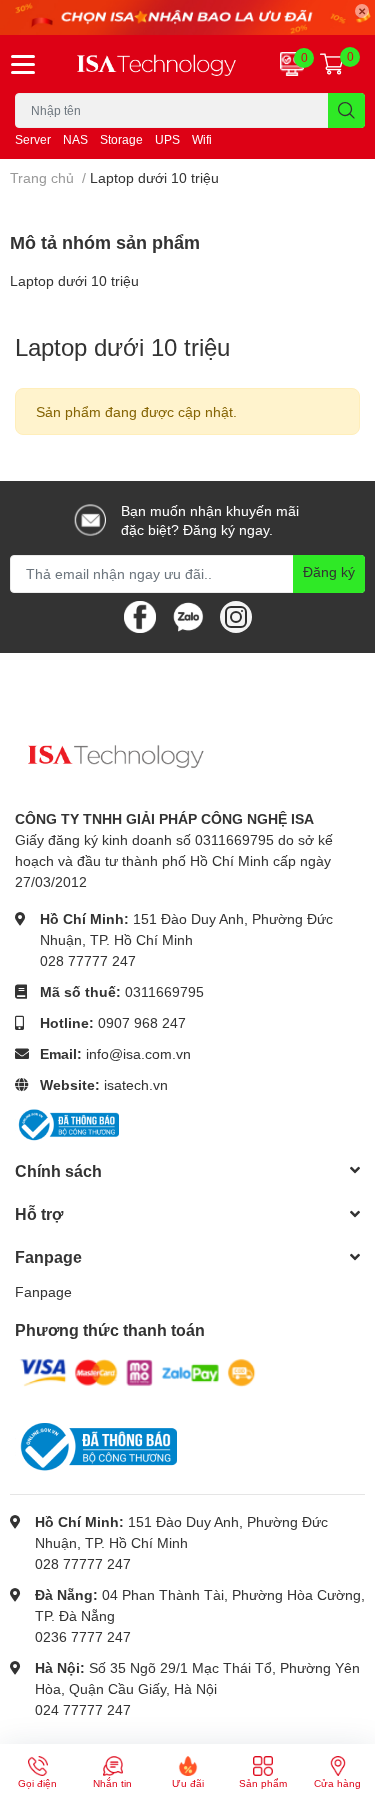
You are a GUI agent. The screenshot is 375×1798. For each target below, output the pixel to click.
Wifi (202, 139)
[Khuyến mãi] (187, 17)
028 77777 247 (88, 960)
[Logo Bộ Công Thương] (67, 1122)
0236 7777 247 (83, 1636)
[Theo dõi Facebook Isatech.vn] (140, 614)
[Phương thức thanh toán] (138, 1371)
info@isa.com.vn (138, 1053)
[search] (346, 110)
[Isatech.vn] (157, 64)
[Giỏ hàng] (332, 64)
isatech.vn (136, 1084)
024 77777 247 (83, 1709)
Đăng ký (329, 571)
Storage (121, 139)
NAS (75, 139)
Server (33, 139)
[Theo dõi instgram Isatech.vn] (236, 614)
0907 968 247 (142, 1022)
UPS (167, 139)
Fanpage (43, 1291)
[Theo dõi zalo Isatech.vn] (188, 614)
